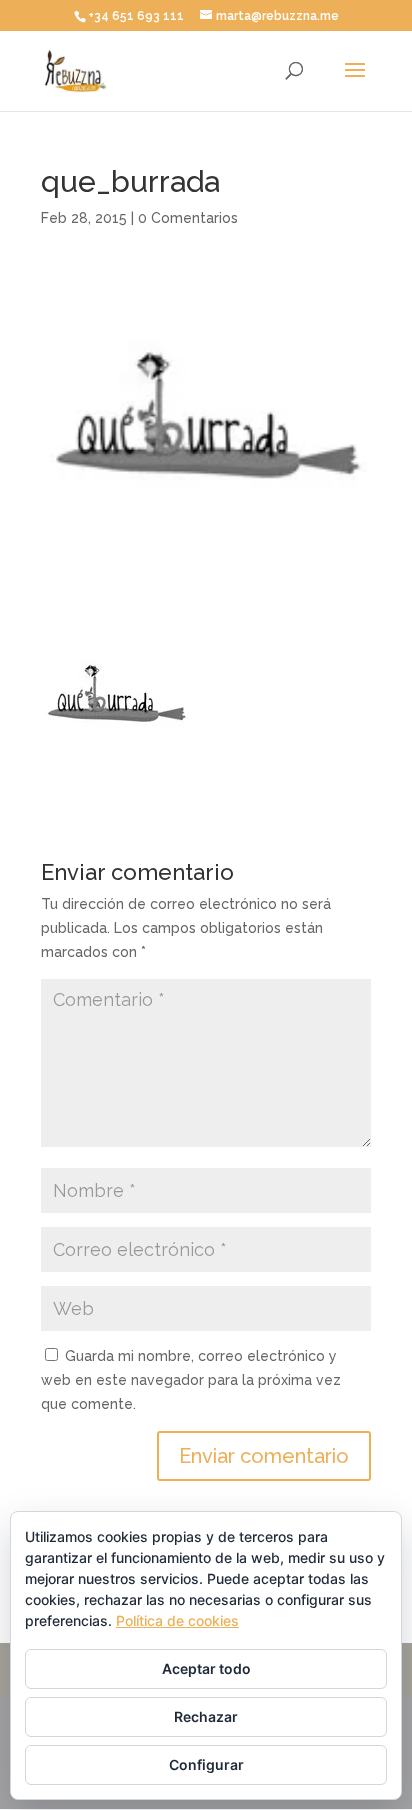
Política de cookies (177, 1620)
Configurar (206, 1764)
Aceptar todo (206, 1668)
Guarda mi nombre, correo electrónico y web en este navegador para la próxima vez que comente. (191, 1380)
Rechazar (206, 1716)
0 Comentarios (188, 218)
